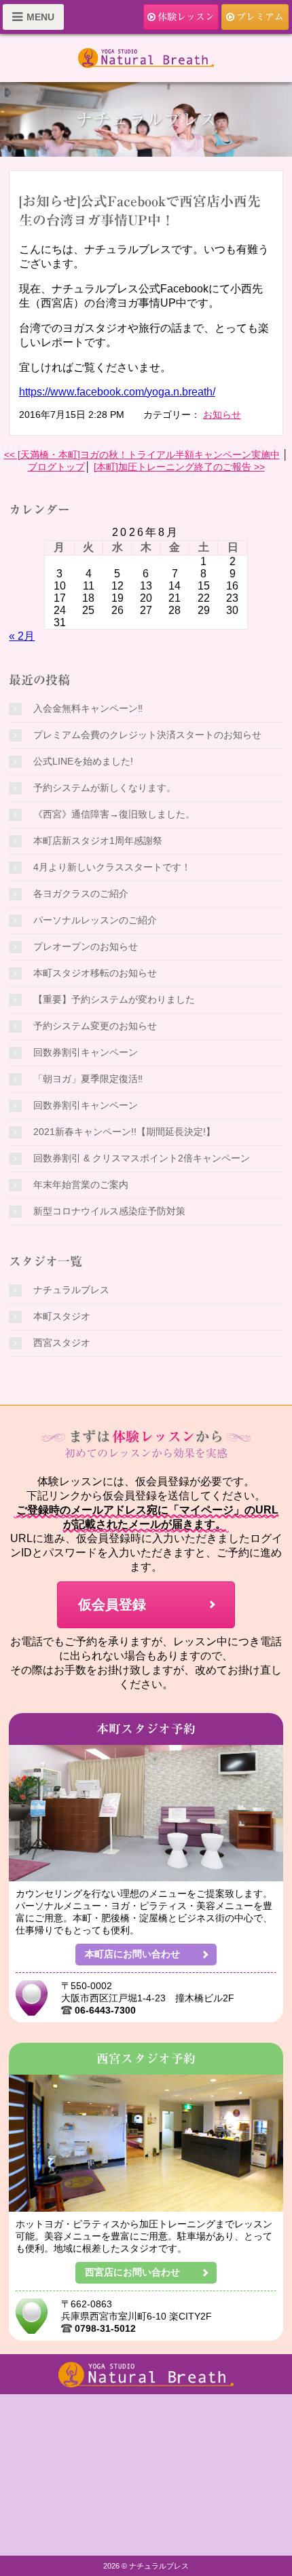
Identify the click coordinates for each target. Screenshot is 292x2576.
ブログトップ (56, 467)
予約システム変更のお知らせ (95, 1026)
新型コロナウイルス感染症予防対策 (109, 1211)
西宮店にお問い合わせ (132, 2272)
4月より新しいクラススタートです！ (112, 867)
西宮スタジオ (62, 1343)
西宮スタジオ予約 (146, 2058)
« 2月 (22, 636)
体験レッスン (186, 17)
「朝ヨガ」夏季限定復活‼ (88, 1079)
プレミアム (260, 17)
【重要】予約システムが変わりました (114, 999)
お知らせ (222, 415)
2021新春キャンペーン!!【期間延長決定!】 (124, 1132)
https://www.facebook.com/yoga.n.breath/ (117, 392)
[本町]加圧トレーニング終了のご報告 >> (179, 467)
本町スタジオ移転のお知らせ (95, 973)
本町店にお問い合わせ (132, 1954)
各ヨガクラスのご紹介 (81, 893)
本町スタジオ (62, 1316)
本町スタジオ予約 (146, 1729)
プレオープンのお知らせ (86, 946)
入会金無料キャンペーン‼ (88, 708)
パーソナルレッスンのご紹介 (95, 920)
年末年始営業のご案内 (81, 1185)
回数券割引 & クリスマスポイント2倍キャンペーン (142, 1158)
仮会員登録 (112, 1604)
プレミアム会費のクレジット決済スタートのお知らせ (147, 735)
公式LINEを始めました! (83, 761)
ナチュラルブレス (71, 1290)
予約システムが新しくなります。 (105, 788)
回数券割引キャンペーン (86, 1052)
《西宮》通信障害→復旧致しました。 (114, 814)
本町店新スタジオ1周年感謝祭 (98, 841)
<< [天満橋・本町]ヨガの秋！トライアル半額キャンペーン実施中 (142, 455)
